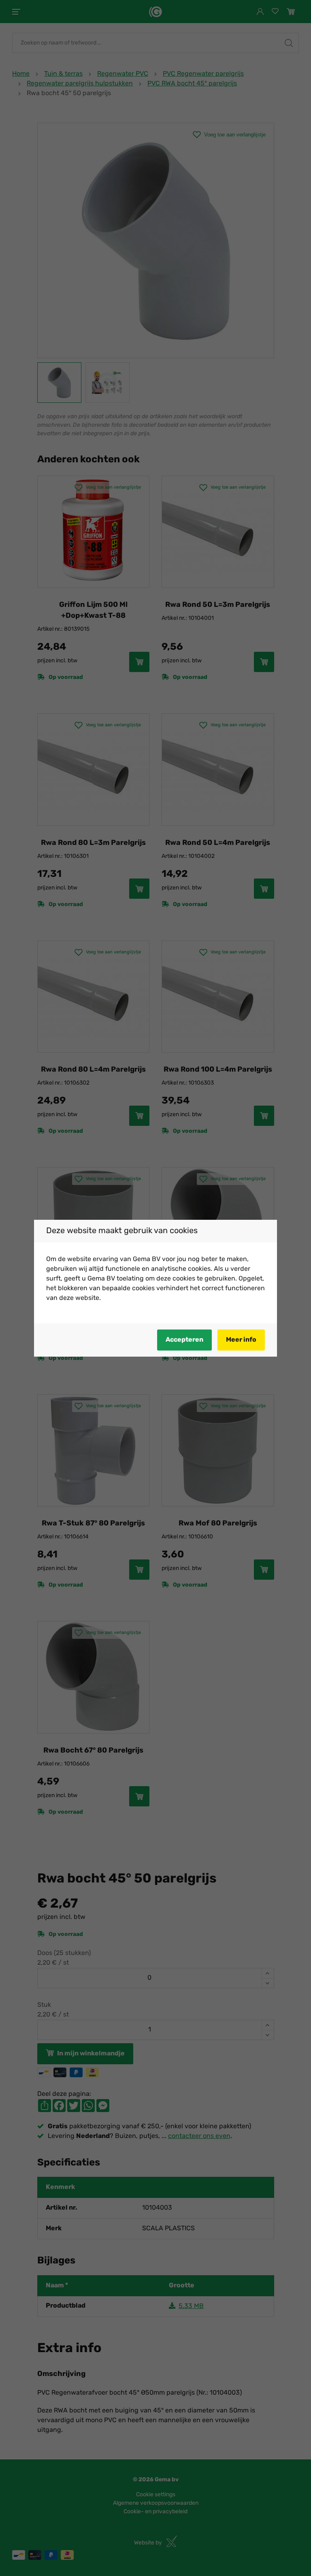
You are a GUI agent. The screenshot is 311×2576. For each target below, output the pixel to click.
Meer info (241, 1340)
